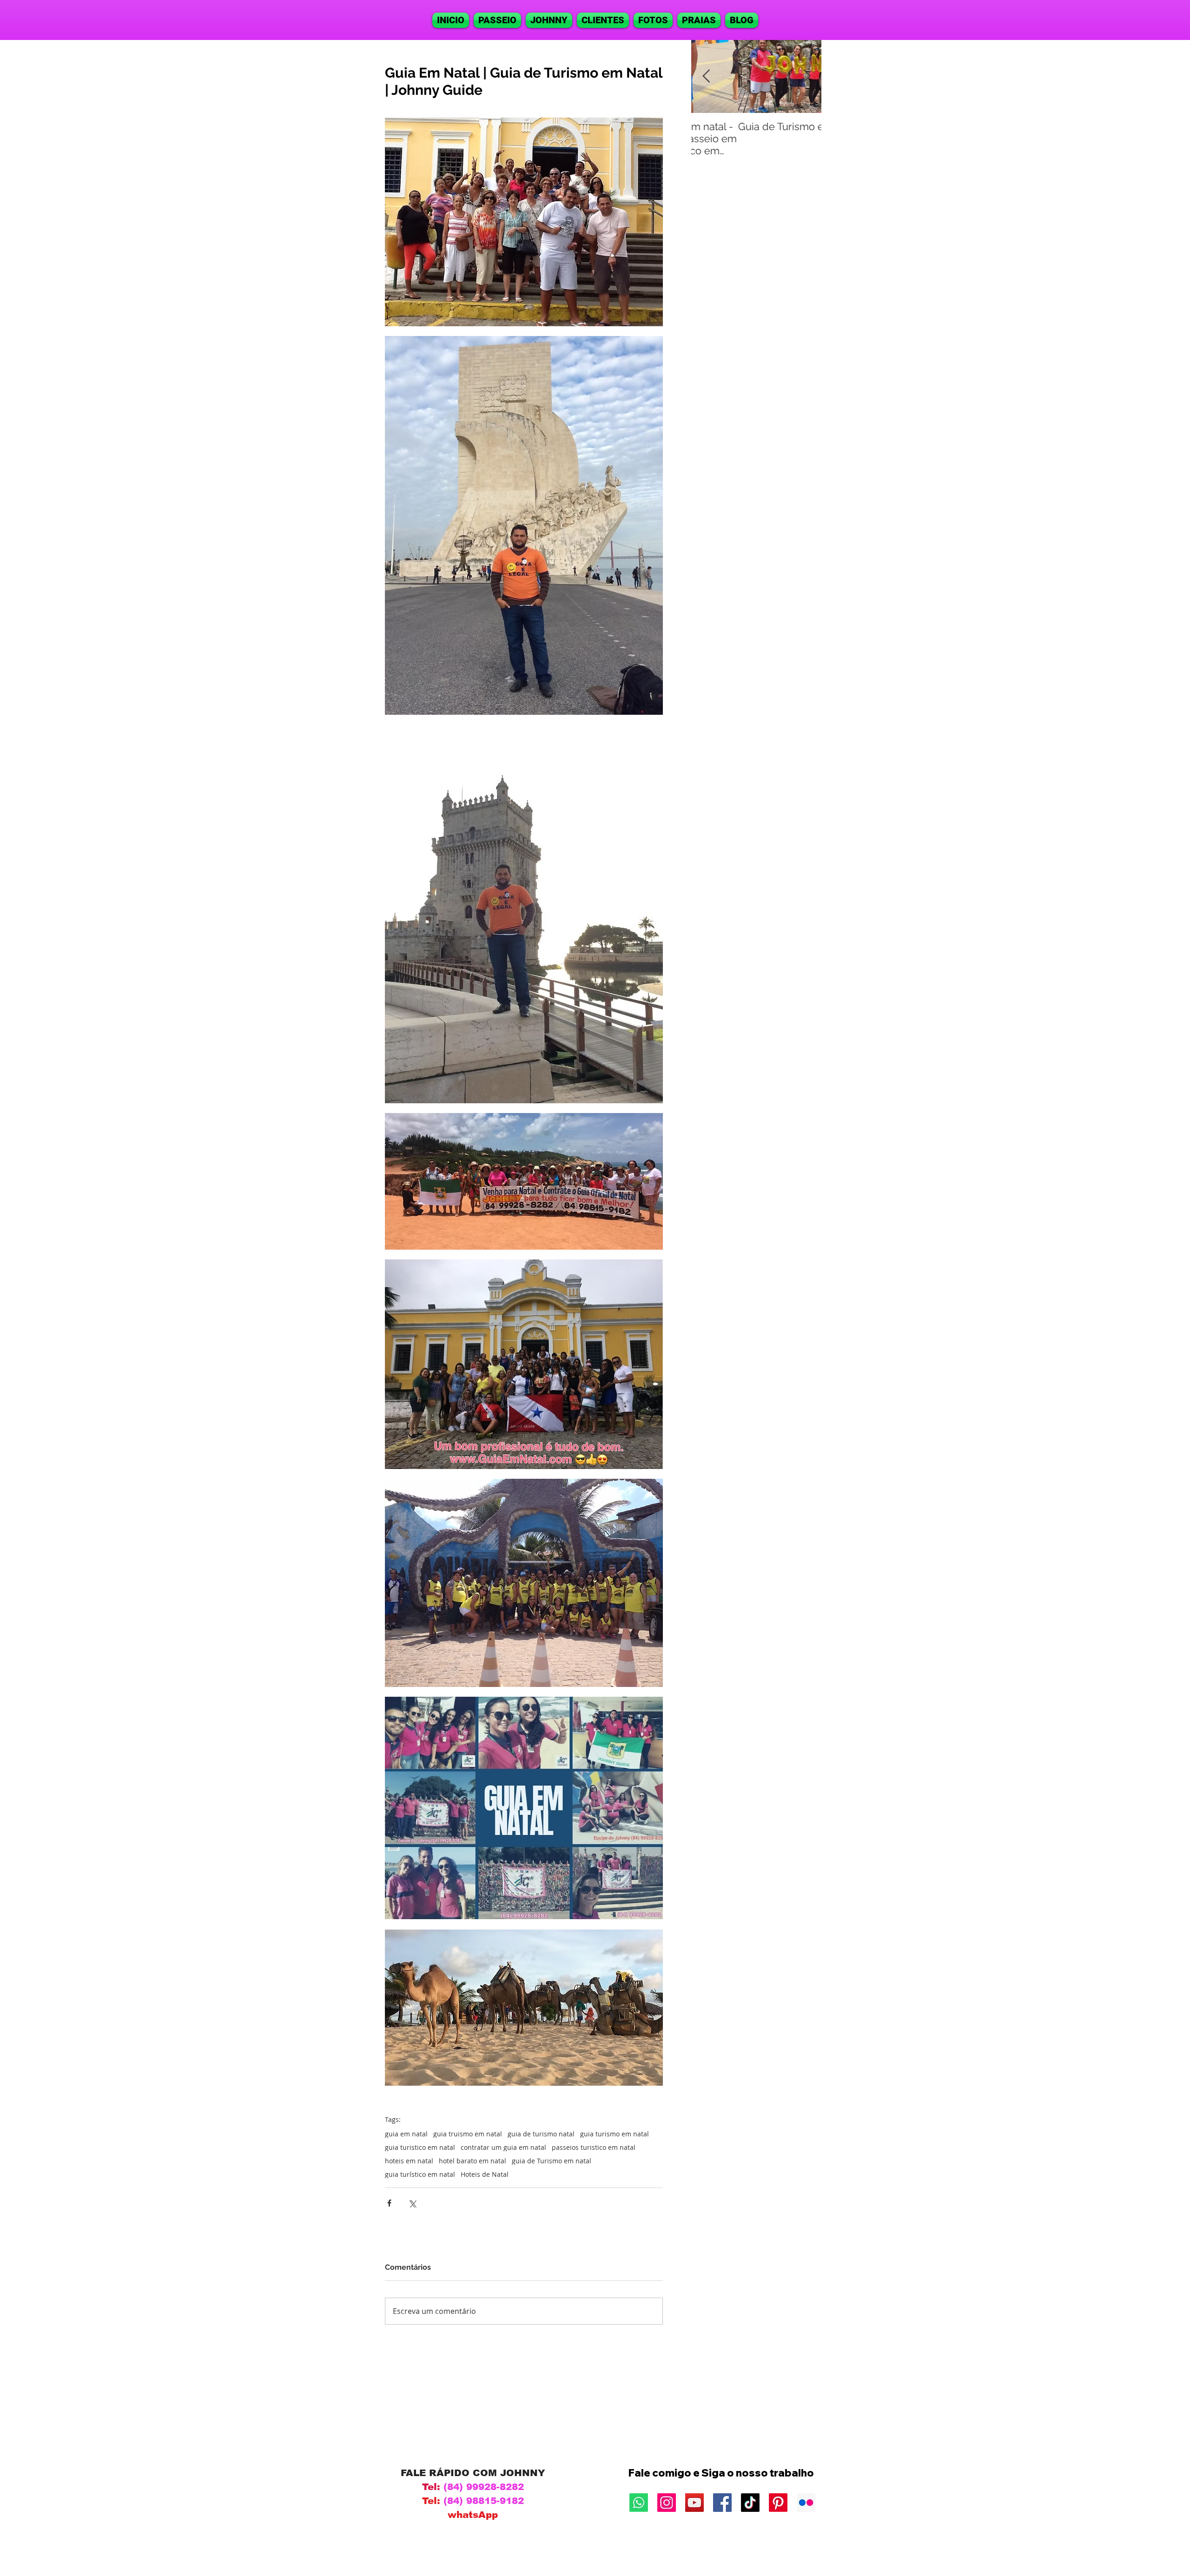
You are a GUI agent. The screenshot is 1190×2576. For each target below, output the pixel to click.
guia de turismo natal (541, 2134)
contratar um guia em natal (503, 2147)
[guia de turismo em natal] (667, 2503)
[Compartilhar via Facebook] (389, 2203)
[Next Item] (807, 76)
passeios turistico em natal (594, 2147)
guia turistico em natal (420, 2147)
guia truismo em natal (468, 2134)
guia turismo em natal (615, 2134)
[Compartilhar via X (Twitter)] (412, 2203)
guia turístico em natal (420, 2174)
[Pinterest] (778, 2503)
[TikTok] (750, 2503)
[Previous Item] (706, 76)
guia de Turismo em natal (552, 2161)
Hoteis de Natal (485, 2174)
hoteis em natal (409, 2161)
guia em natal (406, 2134)
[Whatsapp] (639, 2503)
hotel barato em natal (473, 2161)
